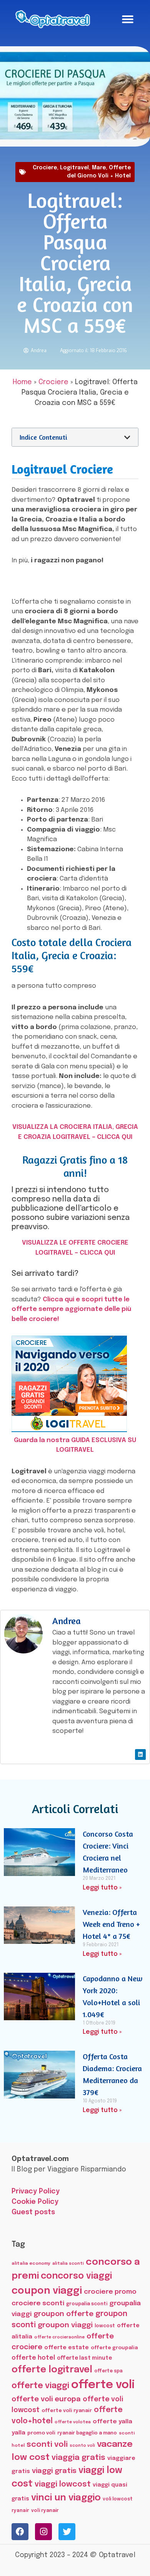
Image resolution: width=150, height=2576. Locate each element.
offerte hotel (33, 2358)
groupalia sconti (87, 2304)
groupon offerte (63, 2314)
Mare (99, 168)
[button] (128, 19)
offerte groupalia (114, 2348)
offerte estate (67, 2348)
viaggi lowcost (63, 2484)
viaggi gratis (54, 2471)
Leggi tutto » (102, 1888)
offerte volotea (73, 2422)
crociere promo (110, 2292)
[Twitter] (67, 2532)
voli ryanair (45, 2511)
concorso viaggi (76, 2276)
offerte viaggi (40, 2386)
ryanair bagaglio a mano (87, 2433)
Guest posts (33, 2212)
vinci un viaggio (66, 2498)
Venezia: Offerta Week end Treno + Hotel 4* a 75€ (111, 1924)
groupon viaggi (65, 2325)
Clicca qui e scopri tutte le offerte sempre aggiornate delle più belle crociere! (71, 1309)
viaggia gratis (78, 2458)
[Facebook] (20, 2532)
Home (22, 382)
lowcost (105, 2326)
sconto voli (82, 2446)
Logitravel (74, 168)
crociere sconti (38, 2303)
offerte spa (108, 2371)
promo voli (41, 2433)
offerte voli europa (46, 2399)
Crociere (45, 168)
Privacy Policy (36, 2191)
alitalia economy (31, 2264)
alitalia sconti (68, 2264)
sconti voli (47, 2445)
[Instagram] (43, 2532)
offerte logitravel (52, 2370)
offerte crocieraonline (59, 2337)
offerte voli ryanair (67, 2411)
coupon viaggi (47, 2291)
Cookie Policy (35, 2202)
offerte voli (103, 2385)
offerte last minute (84, 2358)
